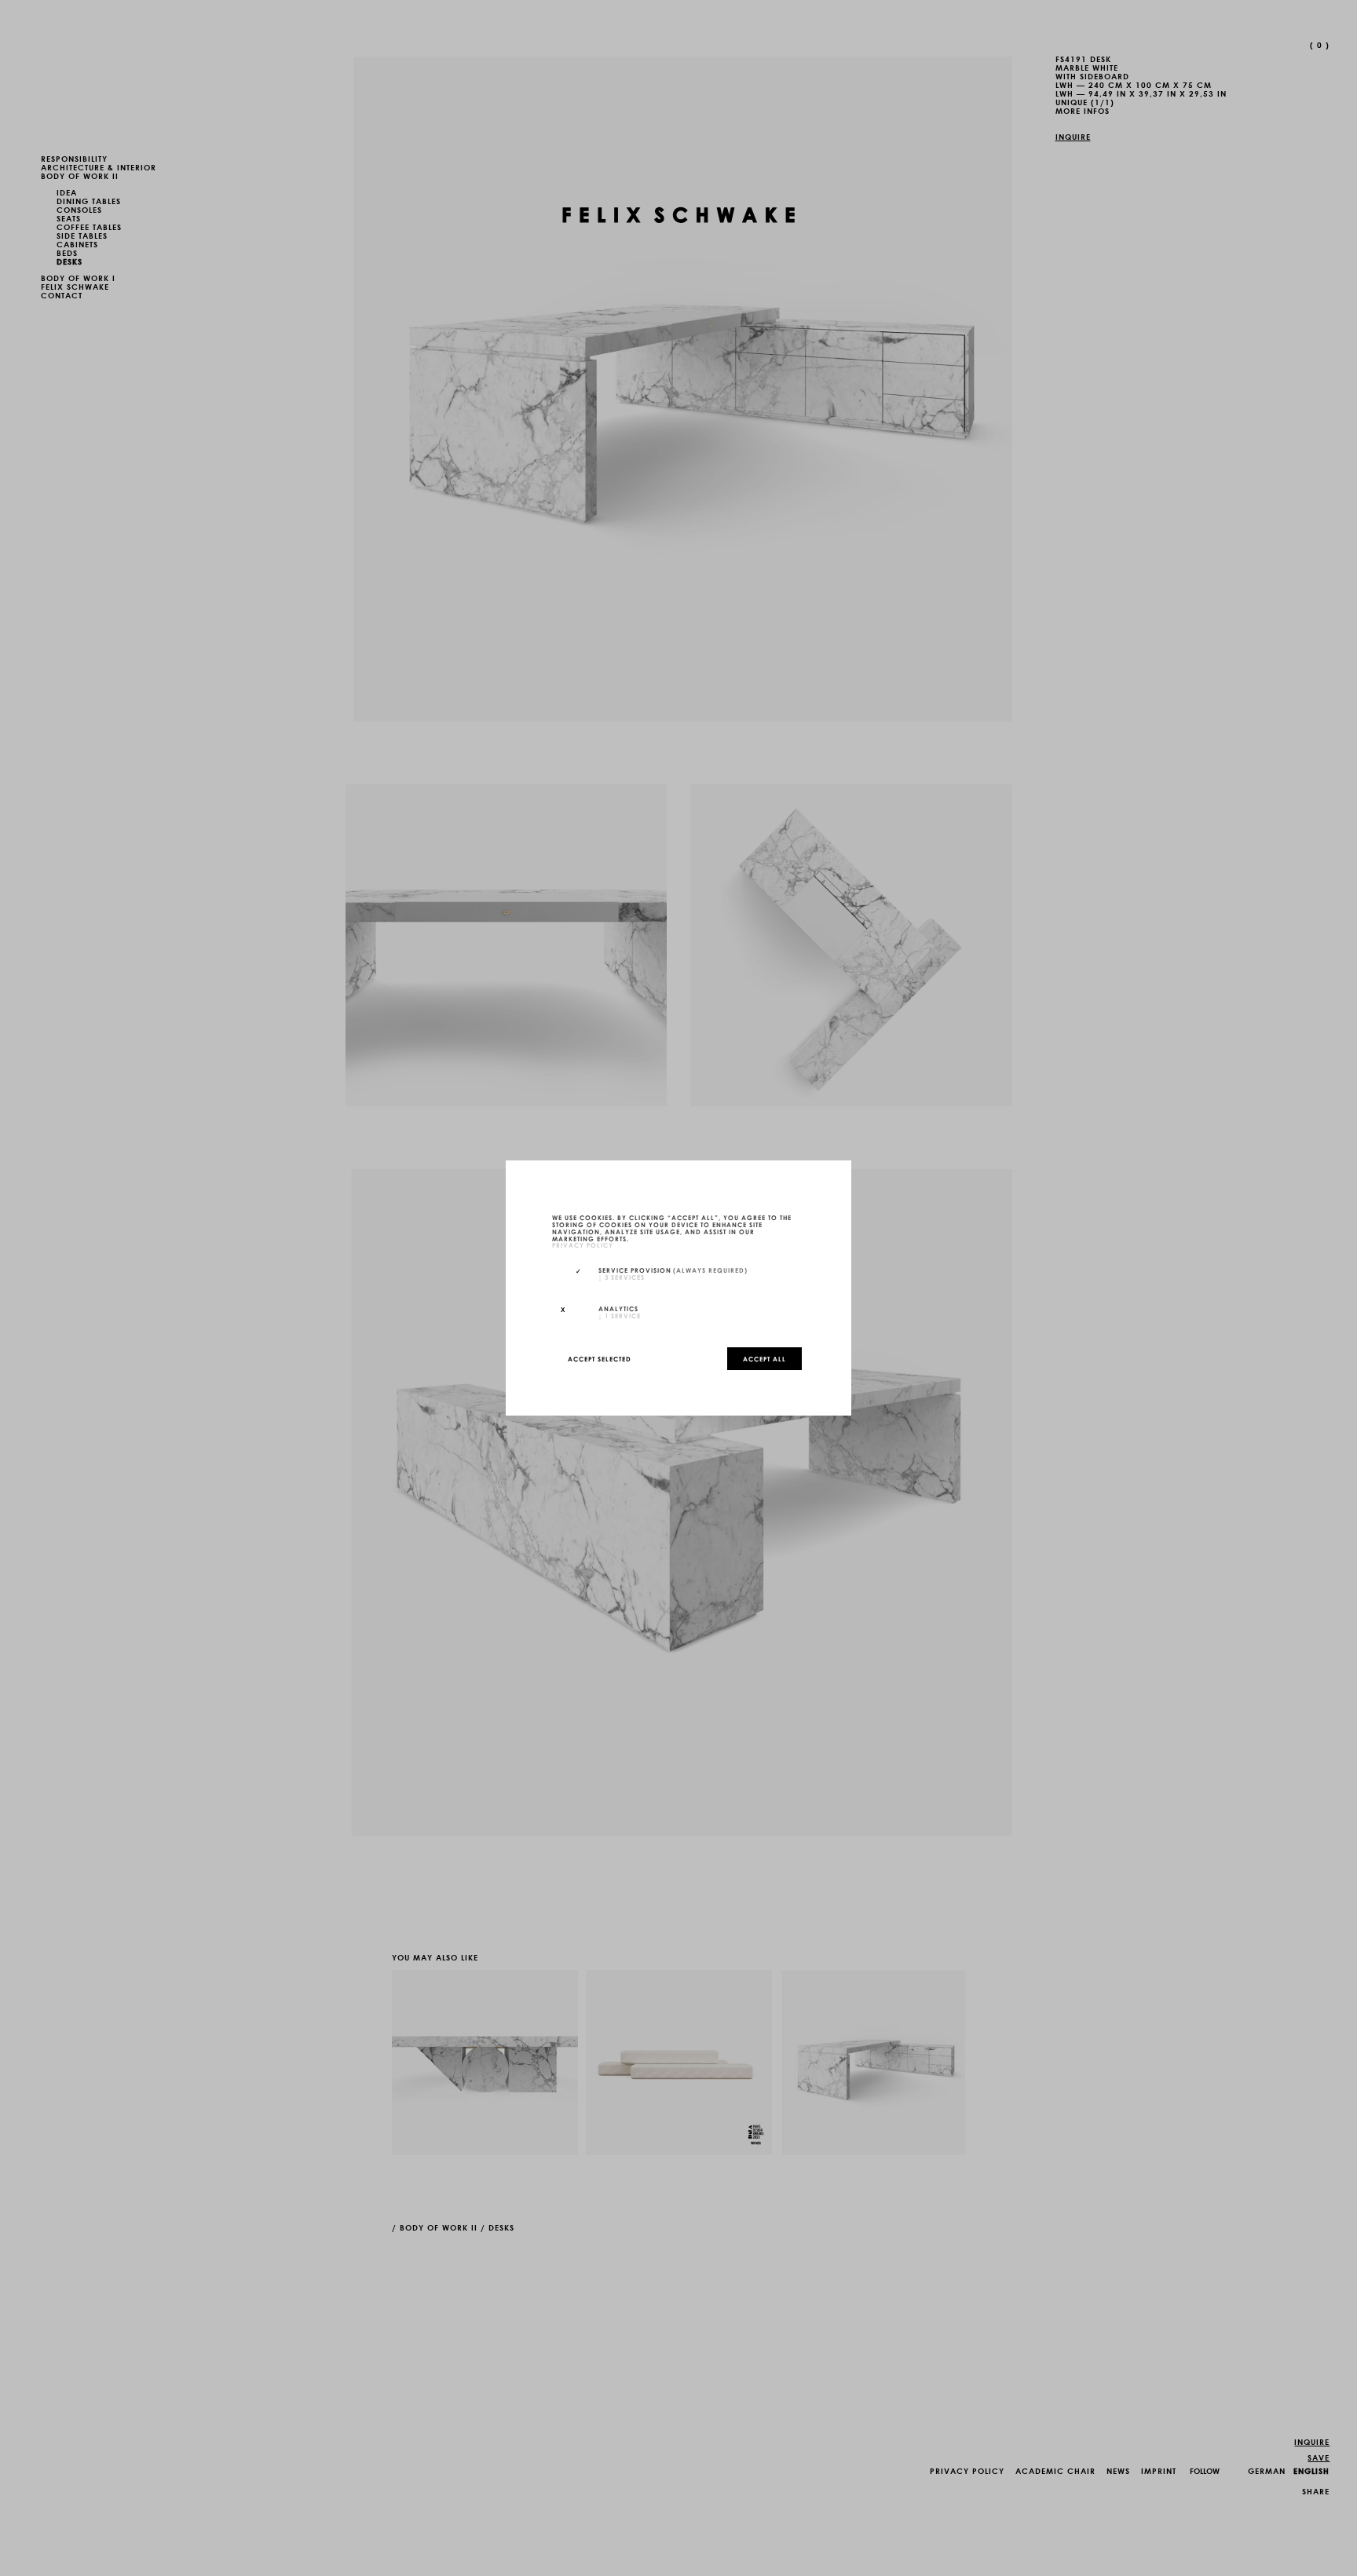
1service (620, 1315)
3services (622, 1277)
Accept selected (600, 1358)
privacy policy (583, 1245)
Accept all (764, 1358)
